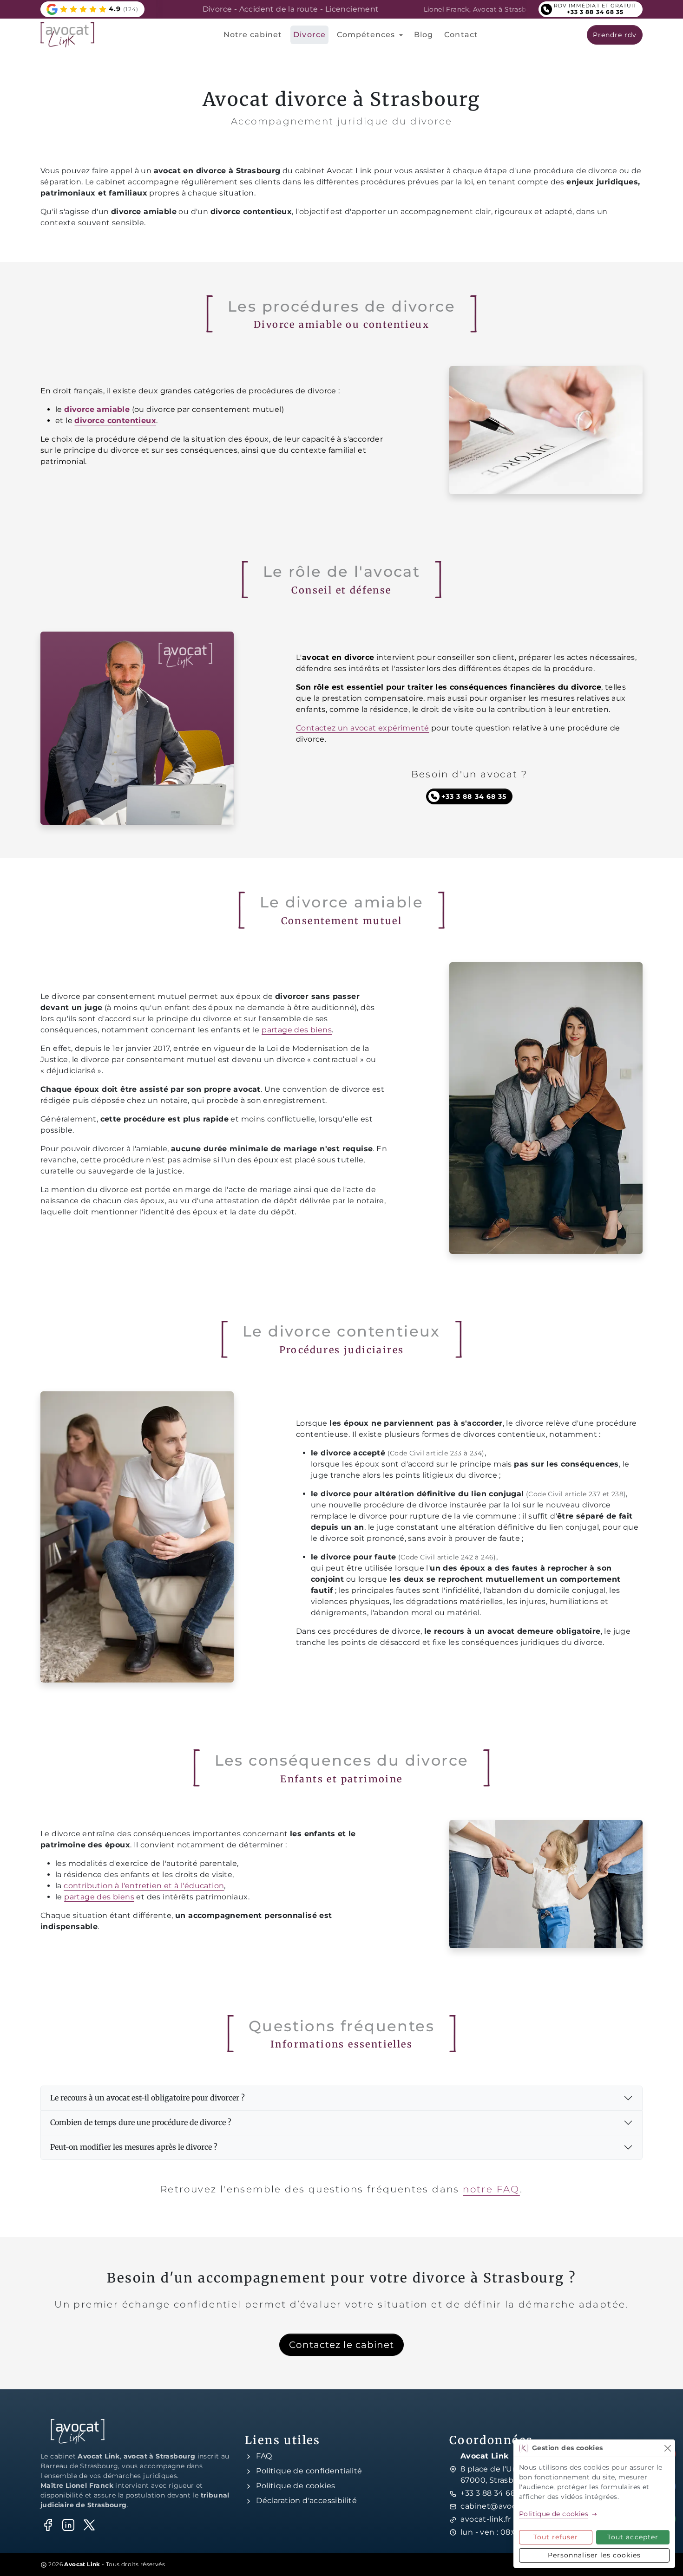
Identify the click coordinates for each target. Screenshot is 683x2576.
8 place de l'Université (509, 9)
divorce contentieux (115, 421)
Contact (461, 35)
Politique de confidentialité (309, 2471)
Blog (424, 35)
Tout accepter (633, 2537)
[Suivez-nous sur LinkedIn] (68, 2525)
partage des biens (297, 1030)
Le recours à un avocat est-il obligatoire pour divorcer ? (148, 2098)
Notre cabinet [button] (253, 35)
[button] (92, 9)
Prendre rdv (615, 35)
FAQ (264, 2456)
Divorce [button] (309, 35)
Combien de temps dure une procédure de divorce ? (141, 2122)
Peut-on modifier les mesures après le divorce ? (134, 2147)
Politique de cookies (296, 2486)
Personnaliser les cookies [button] (594, 2555)
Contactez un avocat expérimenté (362, 728)
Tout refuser (556, 2537)
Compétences (367, 35)
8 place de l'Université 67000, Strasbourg (503, 2475)
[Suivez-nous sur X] (89, 2525)
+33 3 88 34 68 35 (493, 2493)
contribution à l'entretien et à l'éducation (144, 1886)
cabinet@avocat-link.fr (504, 2506)
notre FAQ (491, 2189)
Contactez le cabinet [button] (341, 2345)
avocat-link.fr (486, 2519)
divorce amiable (97, 409)
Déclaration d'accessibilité (306, 2501)
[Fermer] (667, 2448)
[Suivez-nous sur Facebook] (48, 2525)
